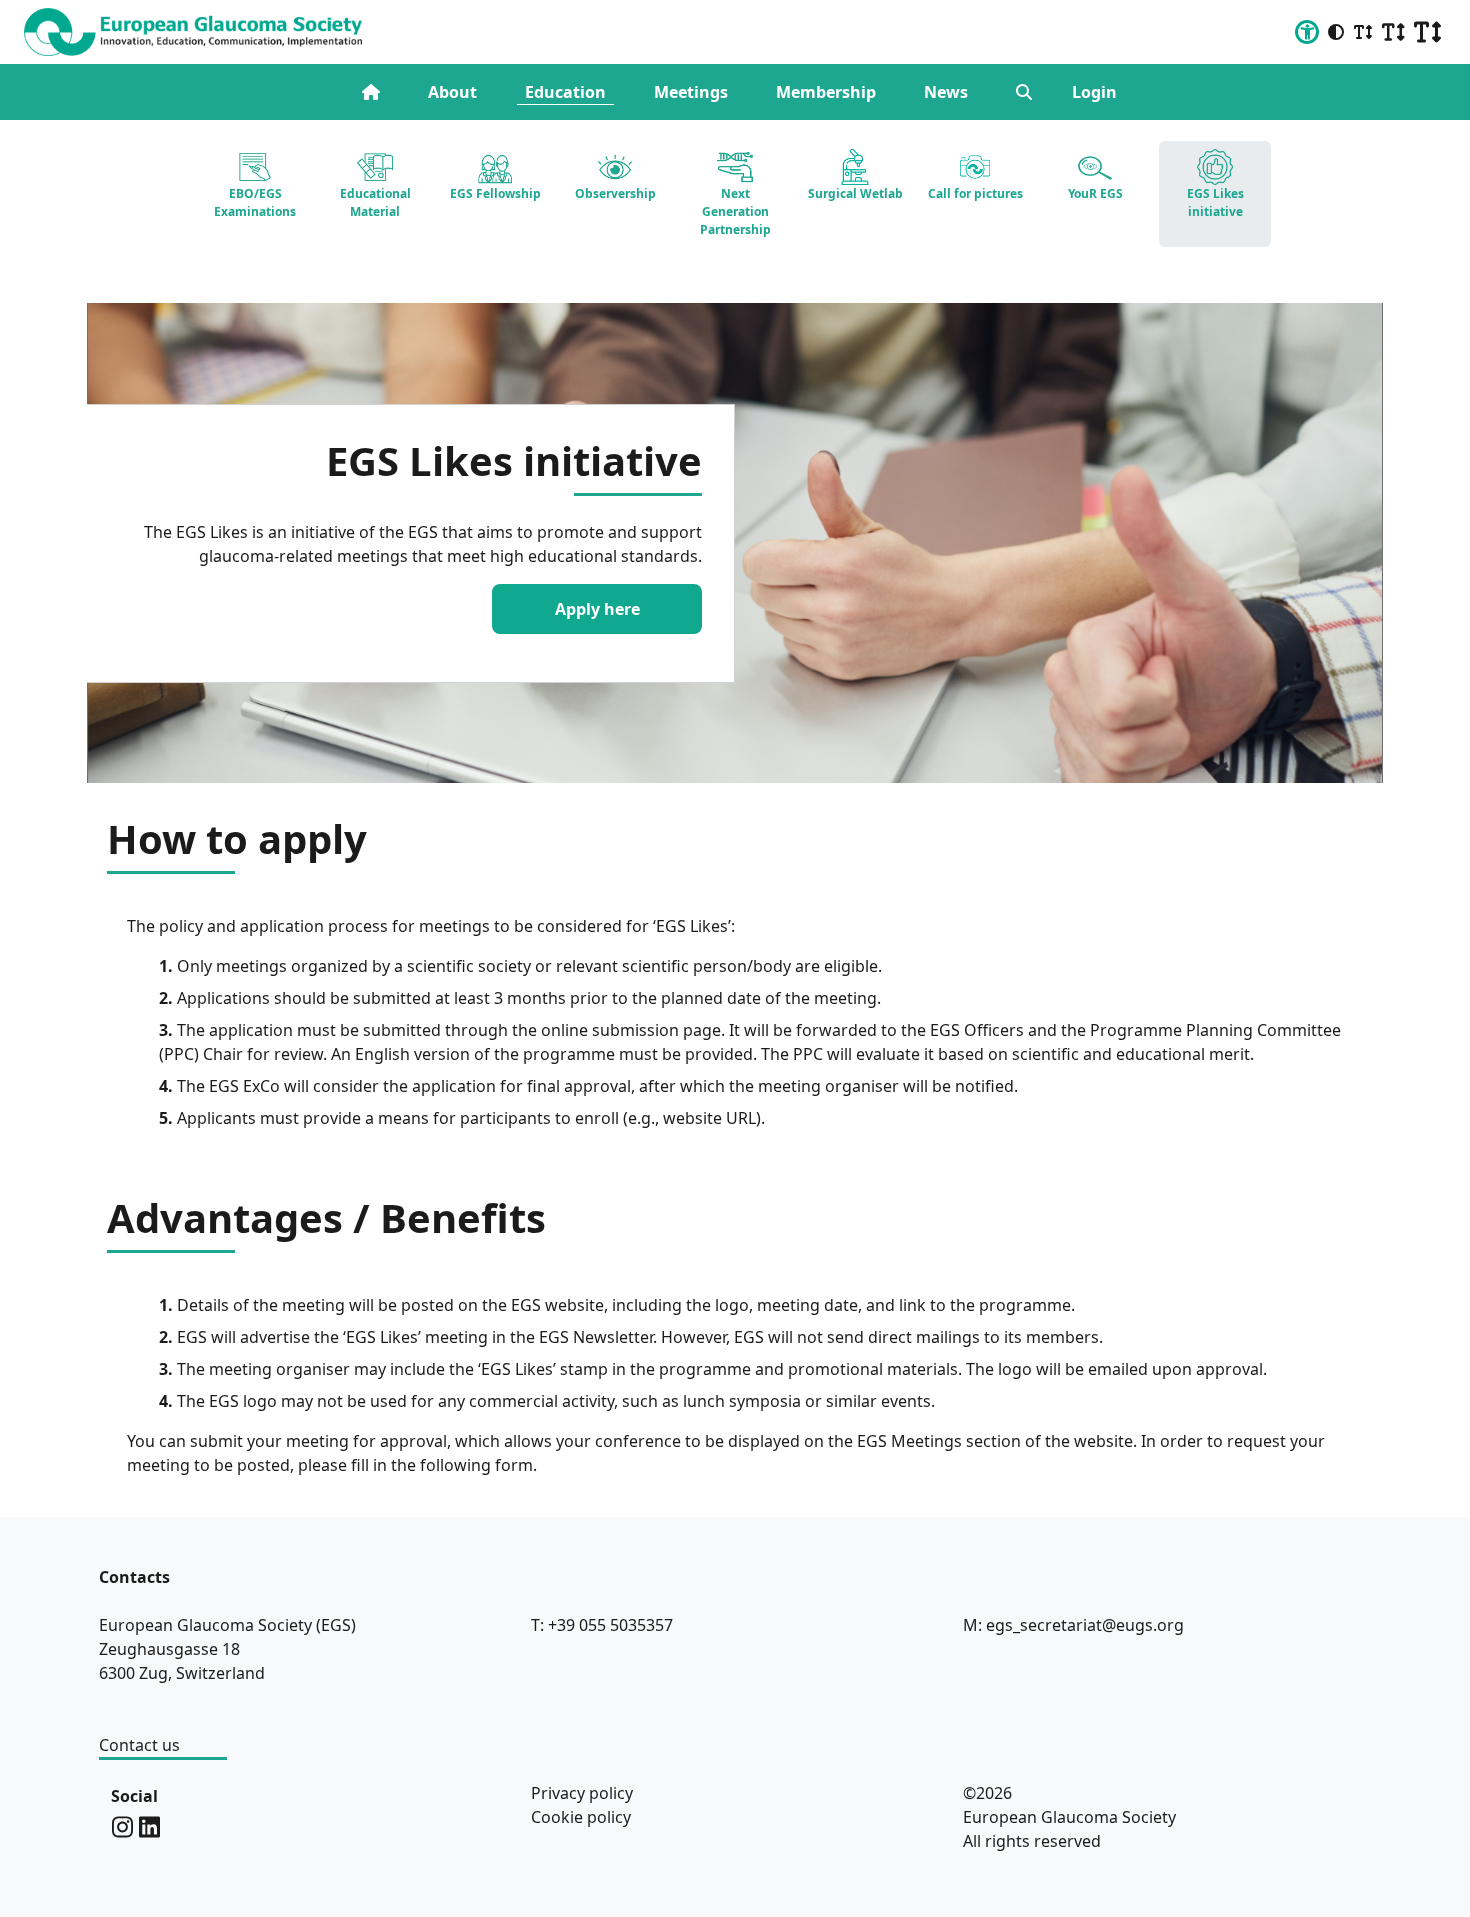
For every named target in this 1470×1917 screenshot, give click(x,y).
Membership (826, 92)
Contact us (139, 1745)
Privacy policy (582, 1793)
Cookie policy (581, 1817)
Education (565, 92)
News (946, 92)
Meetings (691, 92)
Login (1094, 92)
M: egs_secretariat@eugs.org (1073, 1625)
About (452, 92)
